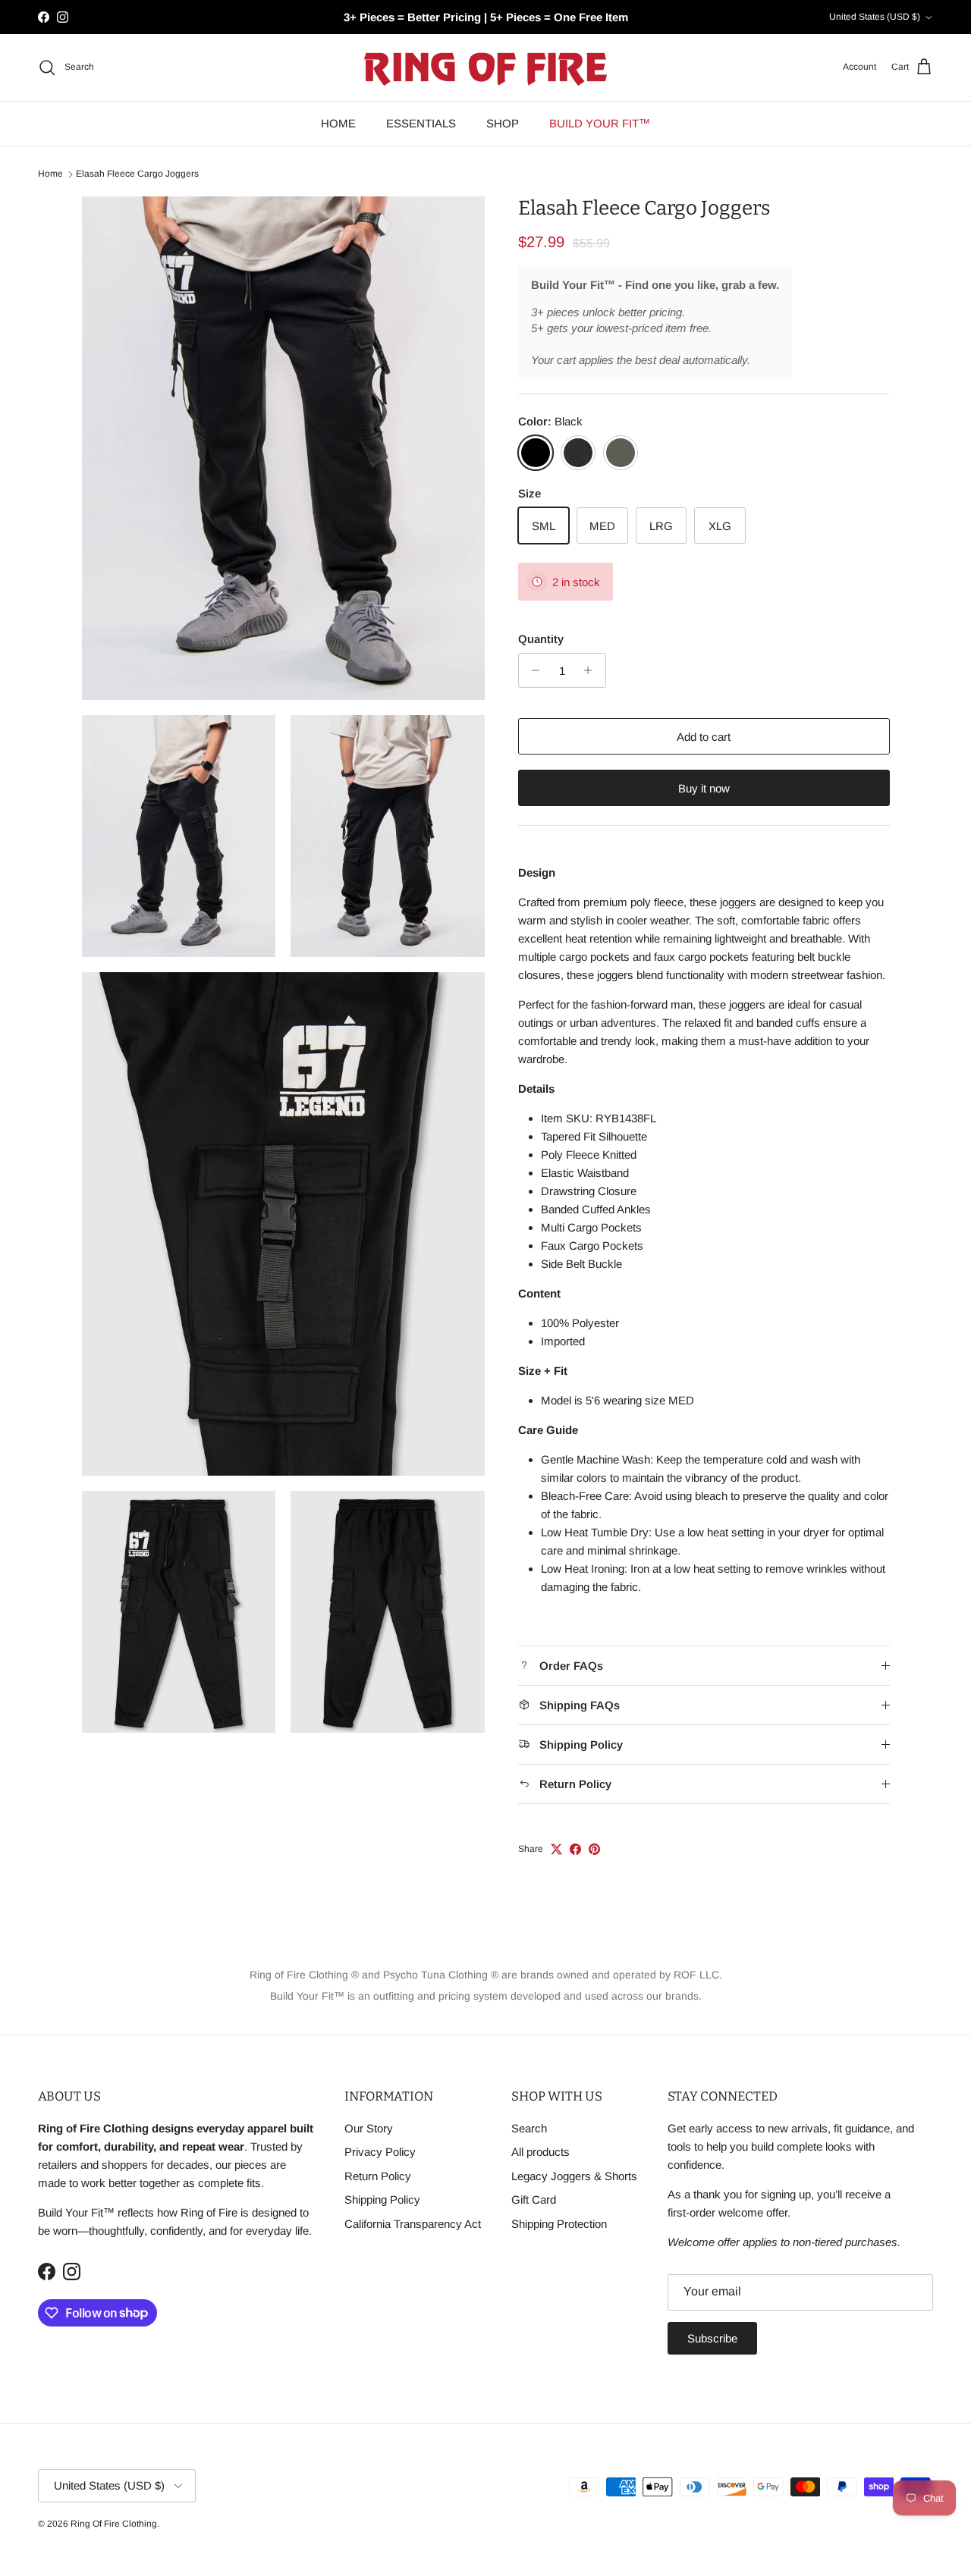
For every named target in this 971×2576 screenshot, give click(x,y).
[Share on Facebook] (575, 1849)
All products (540, 2152)
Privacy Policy (380, 2152)
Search (529, 2128)
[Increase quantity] (592, 670)
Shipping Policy (382, 2199)
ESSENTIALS (421, 123)
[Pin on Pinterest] (594, 1849)
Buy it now (704, 788)
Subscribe (712, 2338)
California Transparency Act (413, 2224)
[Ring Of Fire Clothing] (485, 67)
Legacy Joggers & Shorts (574, 2176)
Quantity (541, 639)
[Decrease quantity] (532, 670)
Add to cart (704, 737)
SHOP (503, 123)
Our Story (369, 2128)
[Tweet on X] (556, 1849)
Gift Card (534, 2199)
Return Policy (378, 2176)
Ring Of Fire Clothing (114, 2524)
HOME (338, 123)
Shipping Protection (559, 2224)
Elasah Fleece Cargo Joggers (137, 174)
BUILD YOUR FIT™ (600, 123)
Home (50, 174)
